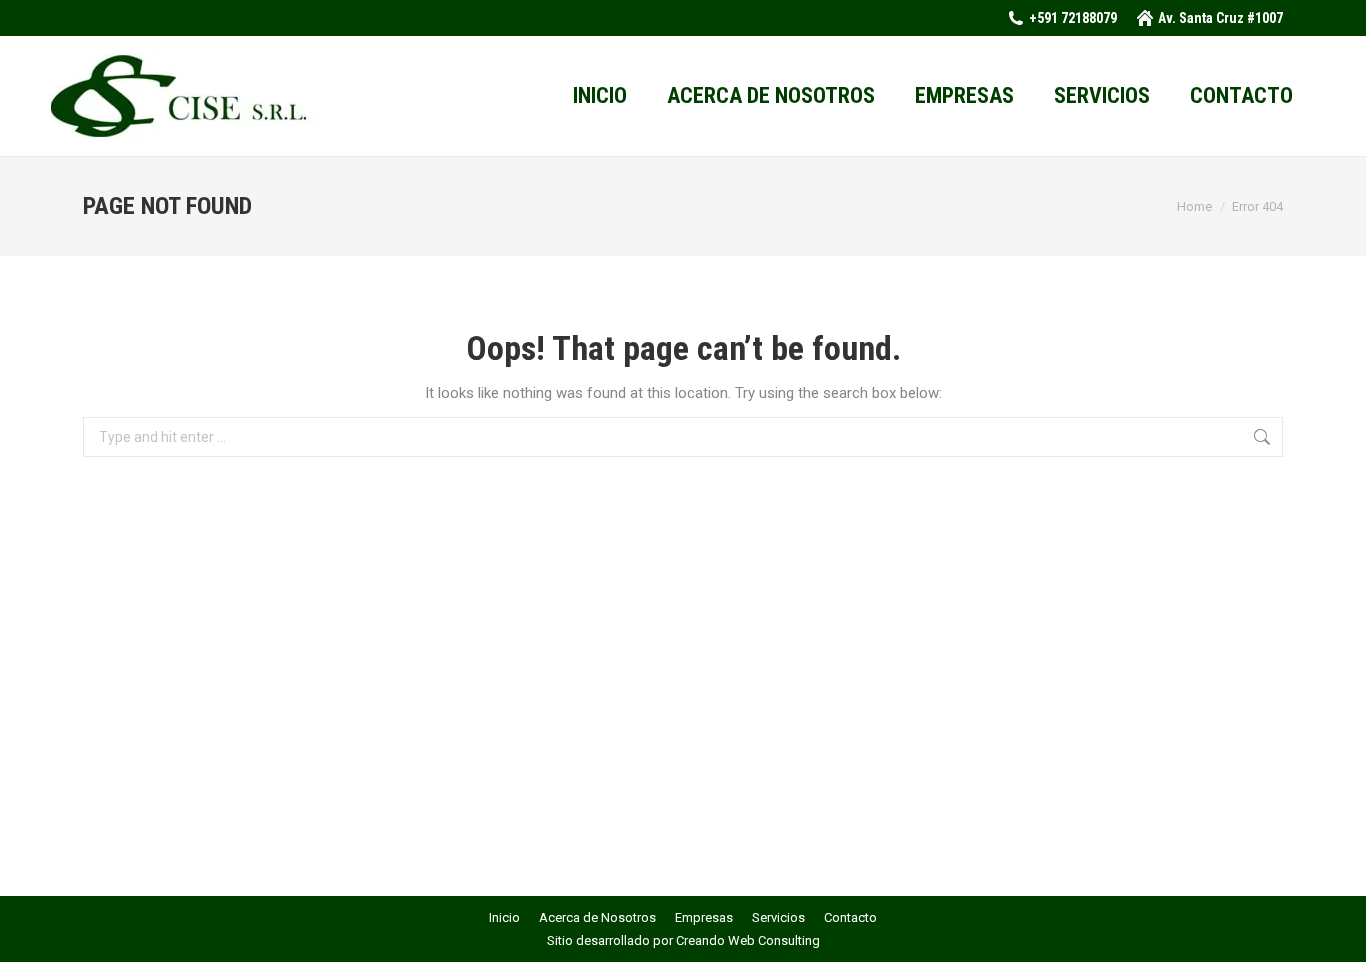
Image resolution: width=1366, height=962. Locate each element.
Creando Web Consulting (748, 940)
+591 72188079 (1073, 18)
